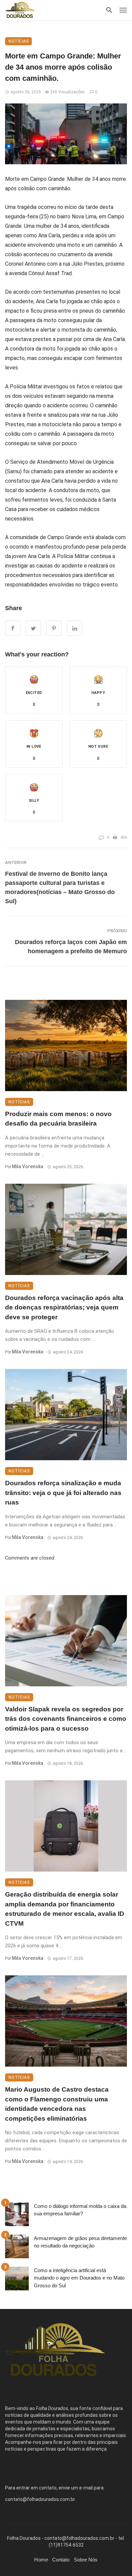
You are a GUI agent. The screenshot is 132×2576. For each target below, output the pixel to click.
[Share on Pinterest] (54, 628)
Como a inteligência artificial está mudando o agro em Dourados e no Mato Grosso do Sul (79, 2278)
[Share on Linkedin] (75, 628)
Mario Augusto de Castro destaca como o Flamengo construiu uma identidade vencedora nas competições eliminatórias (57, 2104)
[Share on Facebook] (13, 628)
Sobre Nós (86, 2560)
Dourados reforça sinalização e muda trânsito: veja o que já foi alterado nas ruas (63, 1493)
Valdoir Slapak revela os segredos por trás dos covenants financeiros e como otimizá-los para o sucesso (66, 1719)
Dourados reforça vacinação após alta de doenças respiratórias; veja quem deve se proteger (64, 1307)
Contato (61, 2560)
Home (41, 2560)
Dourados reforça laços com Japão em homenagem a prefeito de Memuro (71, 947)
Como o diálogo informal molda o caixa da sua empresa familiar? (80, 2210)
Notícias (18, 41)
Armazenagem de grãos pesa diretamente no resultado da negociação (80, 2242)
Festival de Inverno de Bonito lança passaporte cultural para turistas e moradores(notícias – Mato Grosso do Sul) (60, 887)
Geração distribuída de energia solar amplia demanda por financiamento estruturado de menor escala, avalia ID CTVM (65, 1909)
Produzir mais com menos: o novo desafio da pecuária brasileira (58, 1119)
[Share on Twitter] (33, 628)
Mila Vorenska (28, 1166)
